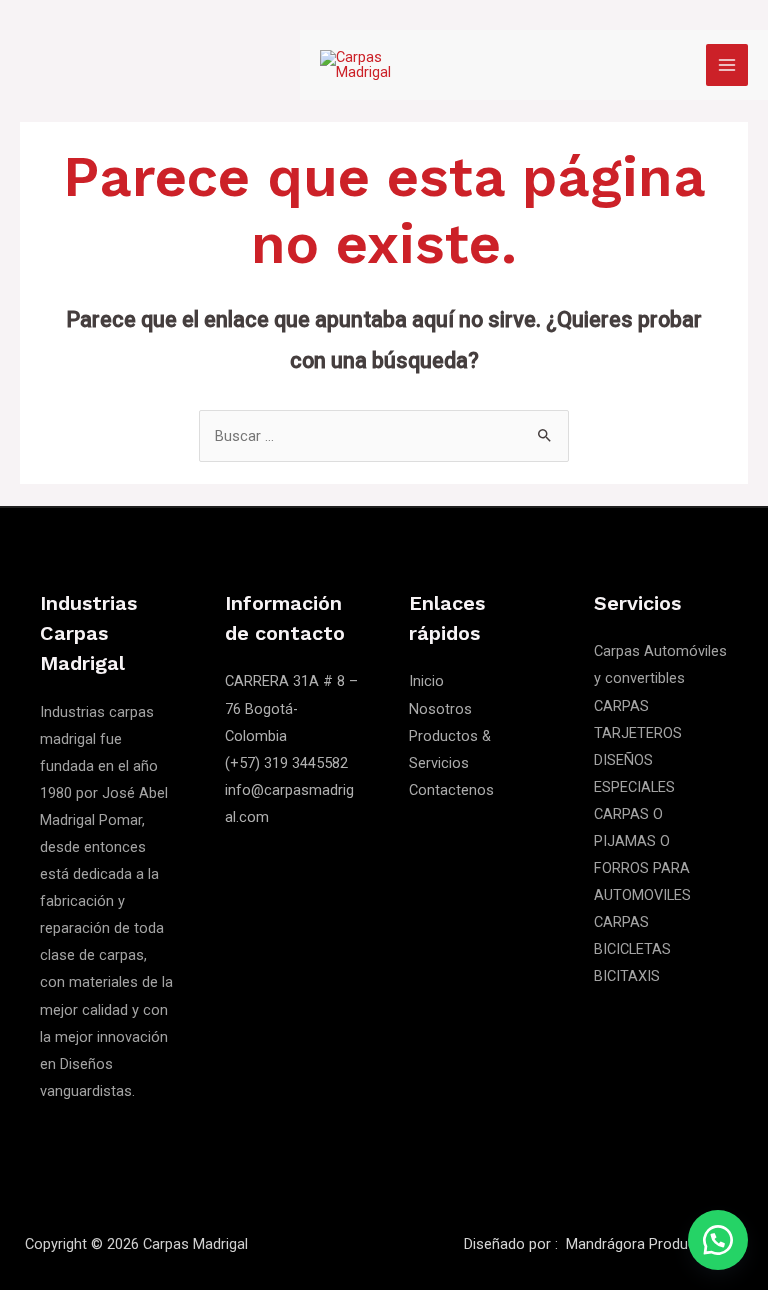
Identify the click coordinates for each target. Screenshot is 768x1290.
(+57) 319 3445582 (286, 763)
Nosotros (440, 709)
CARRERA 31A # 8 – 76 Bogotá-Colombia (291, 708)
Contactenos (451, 790)
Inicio (426, 681)
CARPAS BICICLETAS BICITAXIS (632, 949)
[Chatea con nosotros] (718, 1240)
